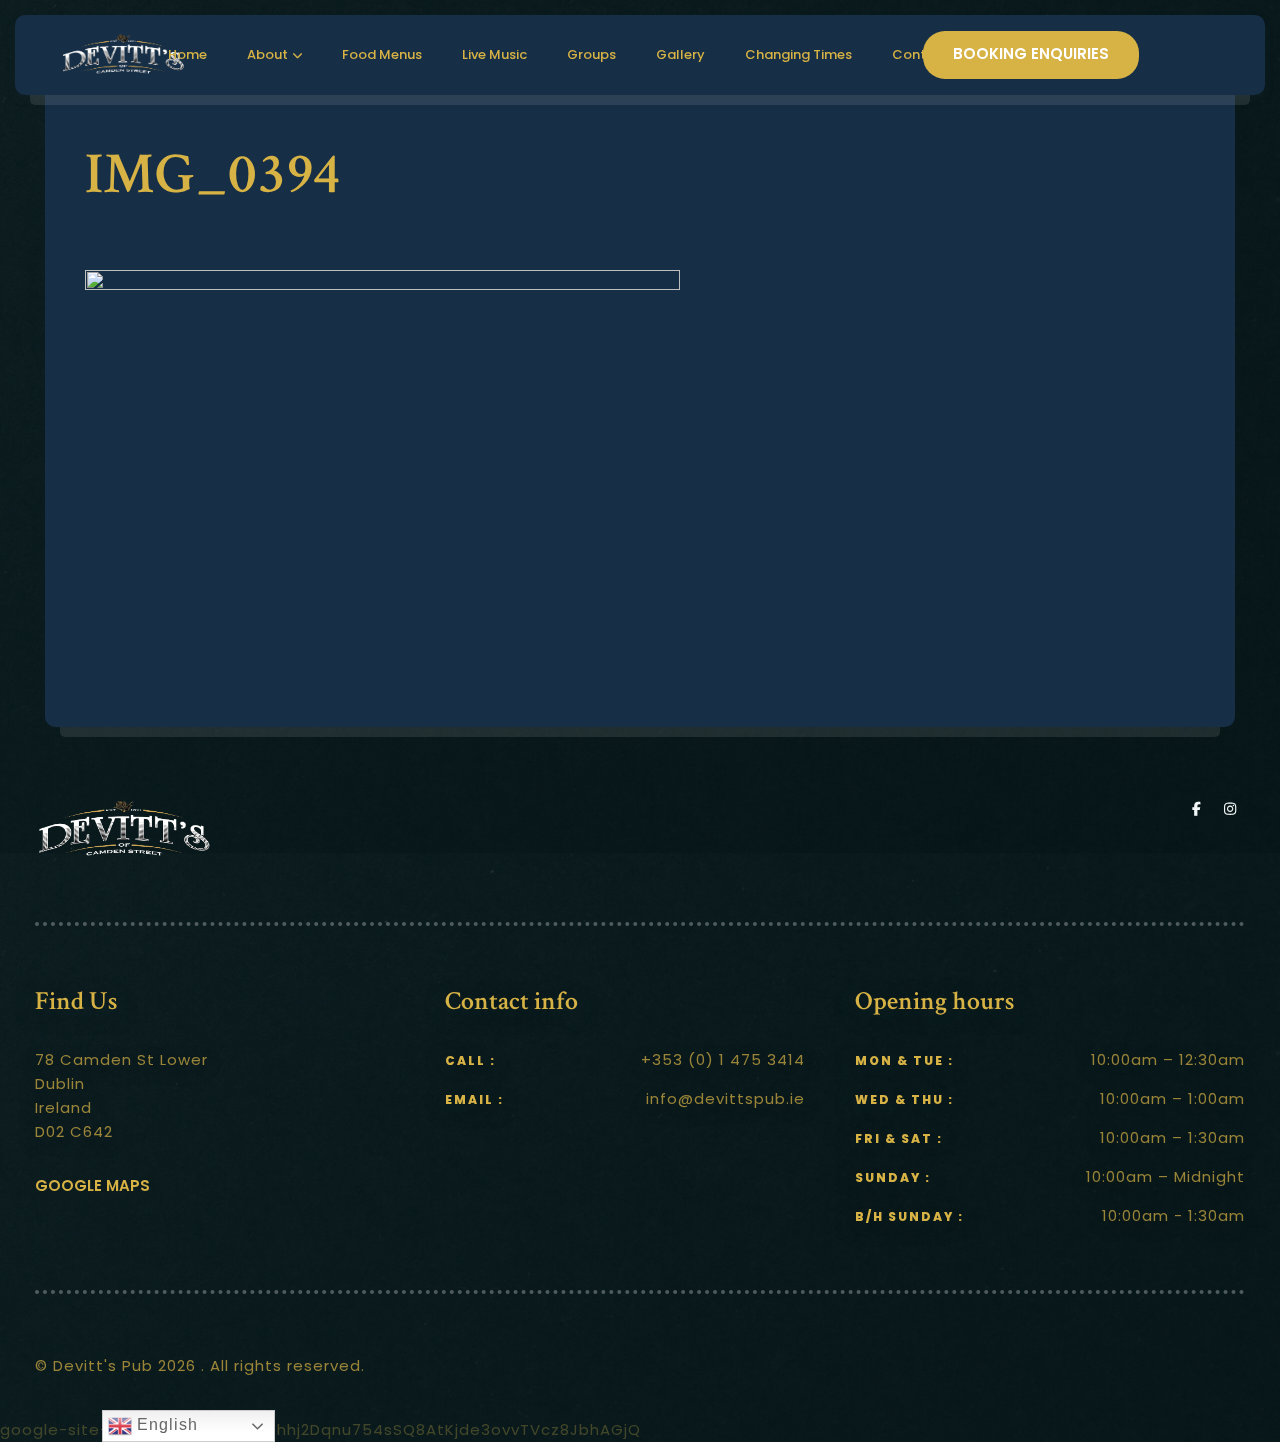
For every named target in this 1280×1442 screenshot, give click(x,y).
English (165, 1424)
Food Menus (382, 54)
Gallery (680, 54)
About (267, 54)
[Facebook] (1201, 809)
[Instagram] (1232, 809)
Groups (591, 54)
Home (187, 54)
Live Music (494, 54)
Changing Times (798, 54)
